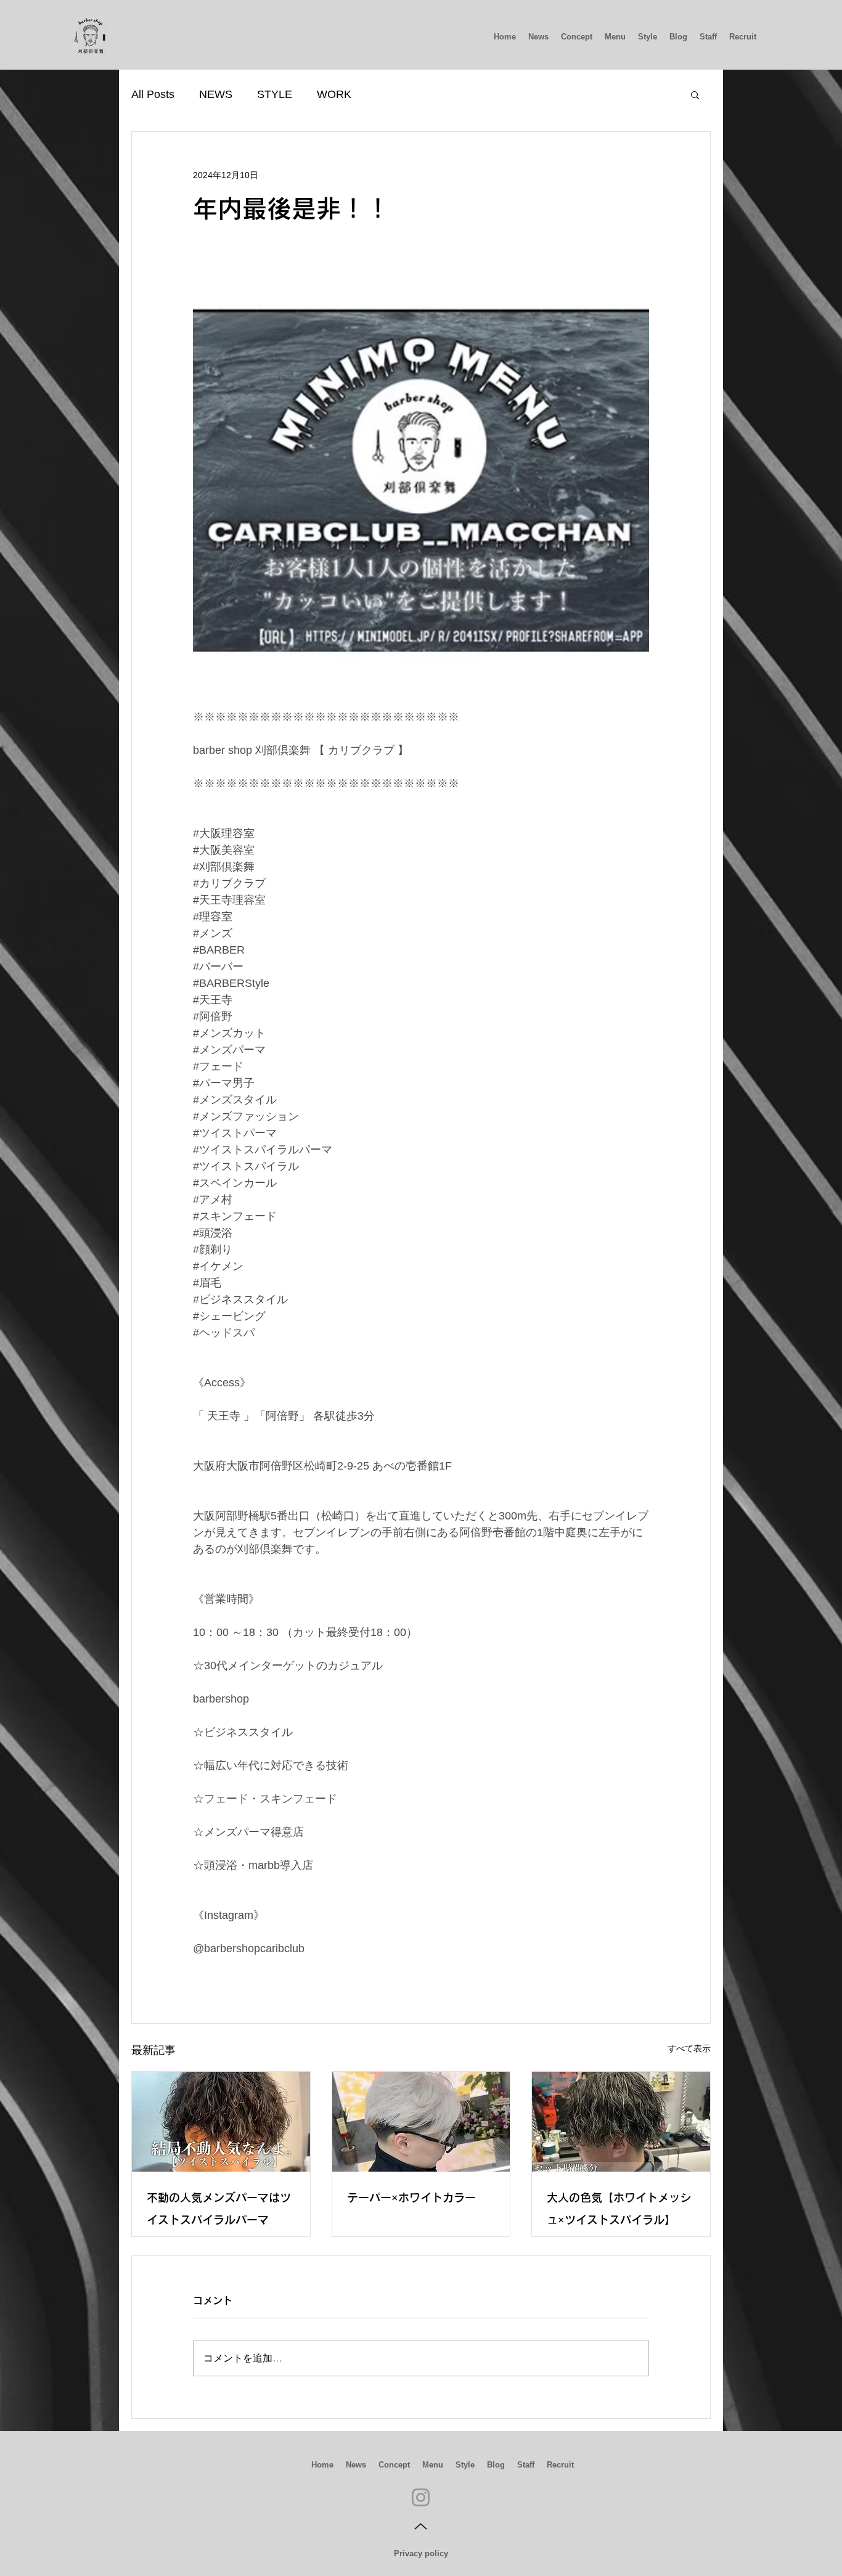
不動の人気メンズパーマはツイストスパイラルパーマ (219, 2209)
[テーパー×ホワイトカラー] (421, 2122)
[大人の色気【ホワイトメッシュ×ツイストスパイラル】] (621, 2122)
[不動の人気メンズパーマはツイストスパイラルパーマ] (221, 2122)
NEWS (216, 94)
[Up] (421, 2527)
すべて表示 (689, 2048)
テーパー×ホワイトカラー (411, 2198)
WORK (334, 94)
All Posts (153, 94)
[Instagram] (421, 2497)
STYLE (275, 94)
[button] (695, 94)
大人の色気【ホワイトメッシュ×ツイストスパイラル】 (619, 2209)
